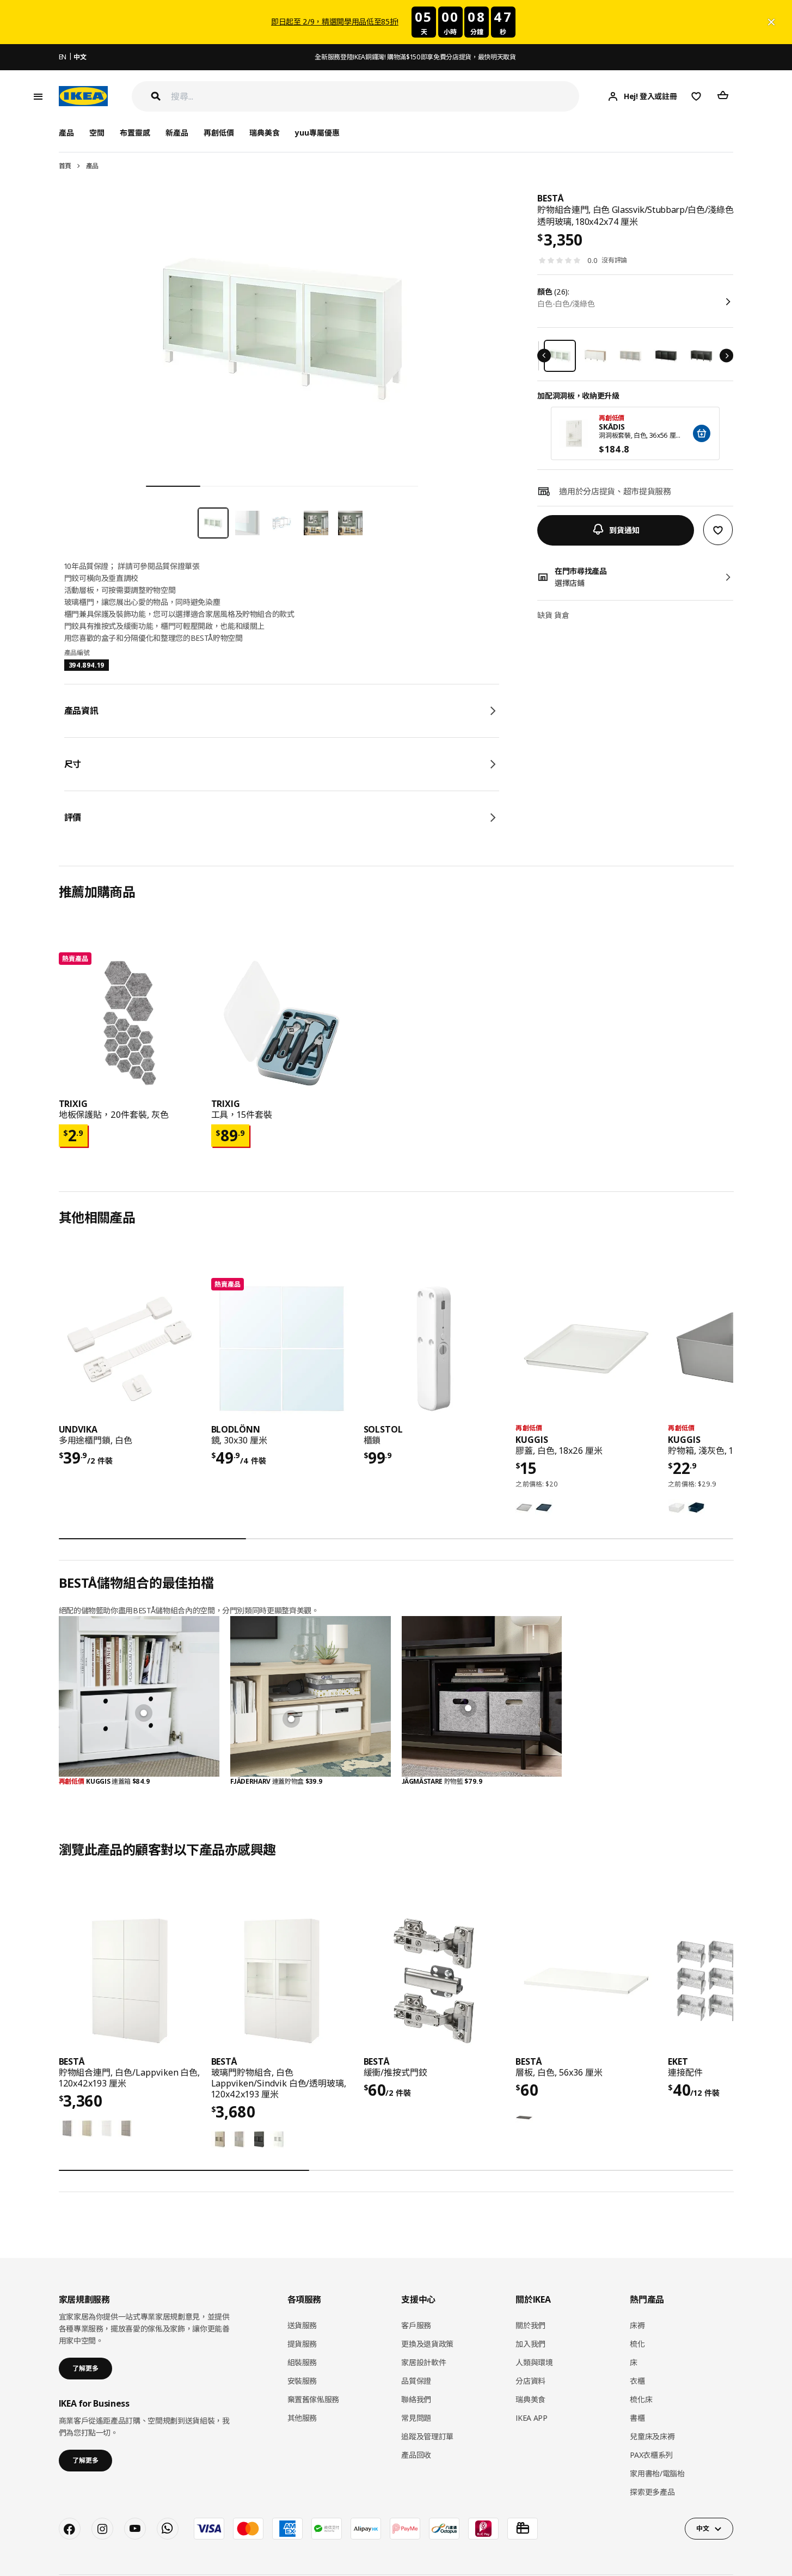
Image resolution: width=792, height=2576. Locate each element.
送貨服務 (302, 2325)
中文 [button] (702, 2528)
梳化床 (641, 2399)
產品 (92, 166)
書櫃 (637, 2418)
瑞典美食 (265, 133)
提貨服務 (302, 2344)
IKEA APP (531, 2418)
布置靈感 (135, 133)
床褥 (637, 2325)
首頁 (65, 166)
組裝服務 (302, 2362)
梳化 (637, 2344)
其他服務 (302, 2418)
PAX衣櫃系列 (651, 2455)
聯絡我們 (416, 2399)
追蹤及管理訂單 (427, 2436)
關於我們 (530, 2325)
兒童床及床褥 (652, 2436)
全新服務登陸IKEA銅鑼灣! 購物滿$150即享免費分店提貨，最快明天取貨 (415, 57)
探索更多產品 (652, 2492)
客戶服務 (416, 2325)
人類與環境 (534, 2362)
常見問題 (416, 2418)
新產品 (177, 133)
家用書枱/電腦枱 (657, 2473)
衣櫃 (637, 2381)
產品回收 (416, 2455)
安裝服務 (302, 2381)
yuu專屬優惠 (317, 133)
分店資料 (530, 2381)
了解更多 (85, 2368)
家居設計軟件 (423, 2362)
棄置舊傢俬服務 (314, 2399)
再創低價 (219, 133)
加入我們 (530, 2344)
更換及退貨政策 (427, 2344)
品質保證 (416, 2381)
